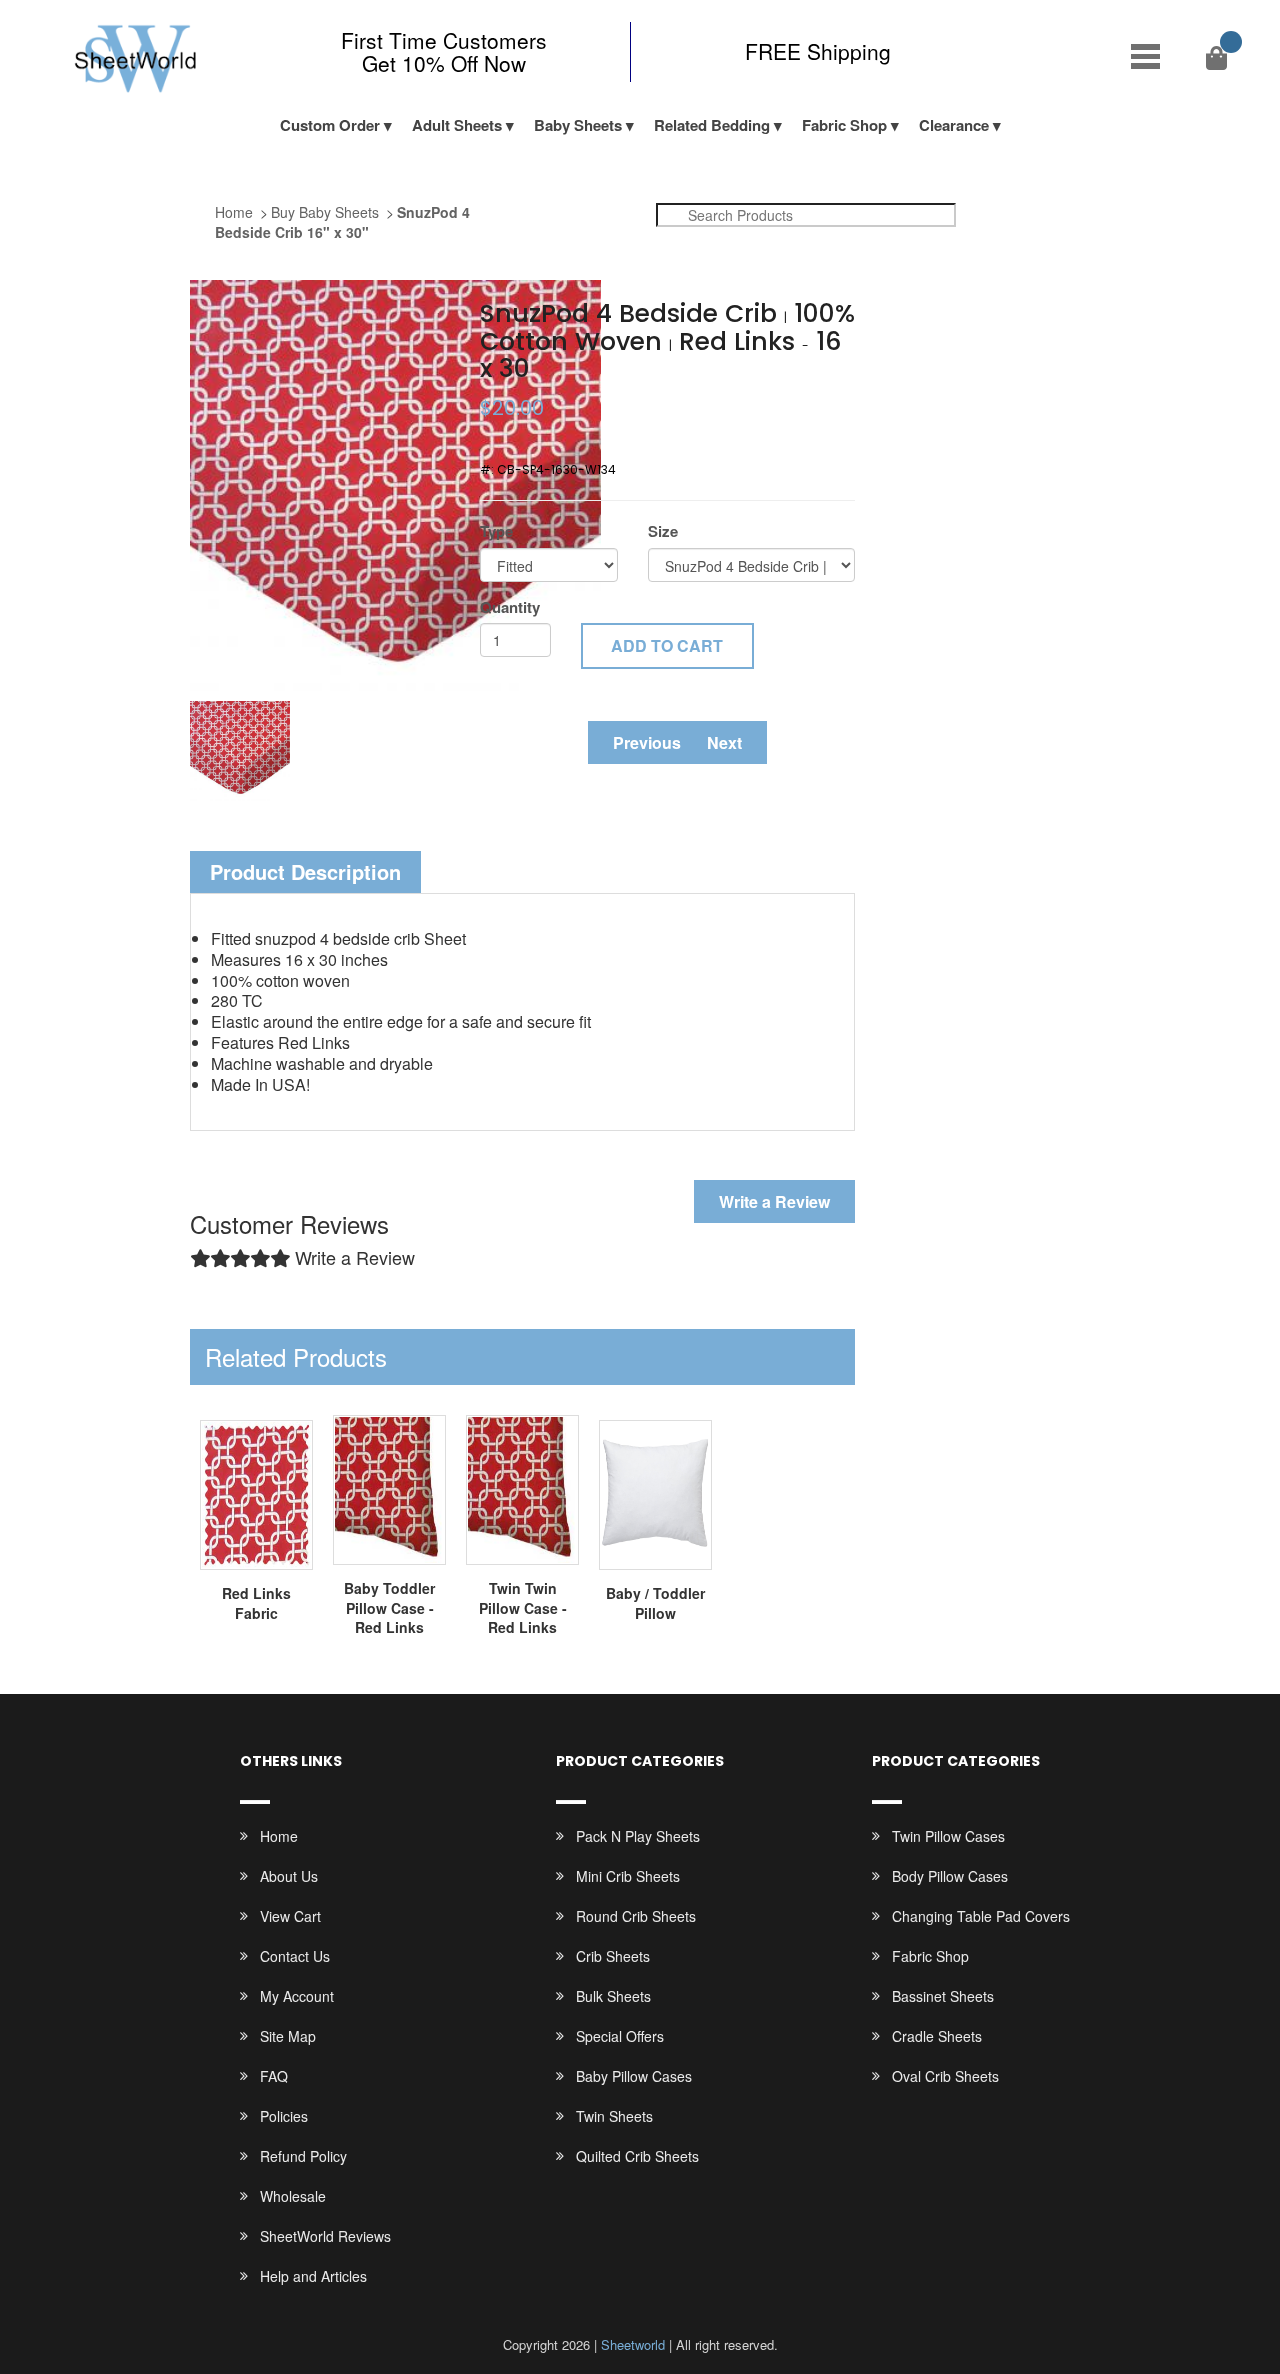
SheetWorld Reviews (325, 2236)
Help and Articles (313, 2276)
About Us (289, 1876)
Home (234, 212)
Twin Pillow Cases (948, 1836)
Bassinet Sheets (943, 1996)
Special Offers (620, 2036)
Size (663, 531)
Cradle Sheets (937, 2036)
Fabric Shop (844, 125)
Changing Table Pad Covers (981, 1916)
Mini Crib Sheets (628, 1876)
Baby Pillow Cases (634, 2076)
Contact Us (295, 1956)
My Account (297, 1996)
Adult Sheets (457, 125)
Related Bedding (712, 125)
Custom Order (330, 125)
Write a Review (774, 1201)
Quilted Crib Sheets (637, 2156)
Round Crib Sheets (636, 1916)
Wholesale (293, 2196)
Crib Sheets (613, 1956)
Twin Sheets (614, 2116)
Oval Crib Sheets (945, 2076)
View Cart (290, 1916)
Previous (647, 742)
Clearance (954, 125)
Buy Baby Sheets (325, 212)
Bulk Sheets (613, 1996)
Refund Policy (303, 2156)
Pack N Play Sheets (638, 1836)
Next (724, 742)
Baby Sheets (578, 125)
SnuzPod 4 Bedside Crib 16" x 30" (342, 222)
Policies (284, 2116)
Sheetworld (633, 2344)
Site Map (288, 2036)
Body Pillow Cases (950, 1876)
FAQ (274, 2076)
